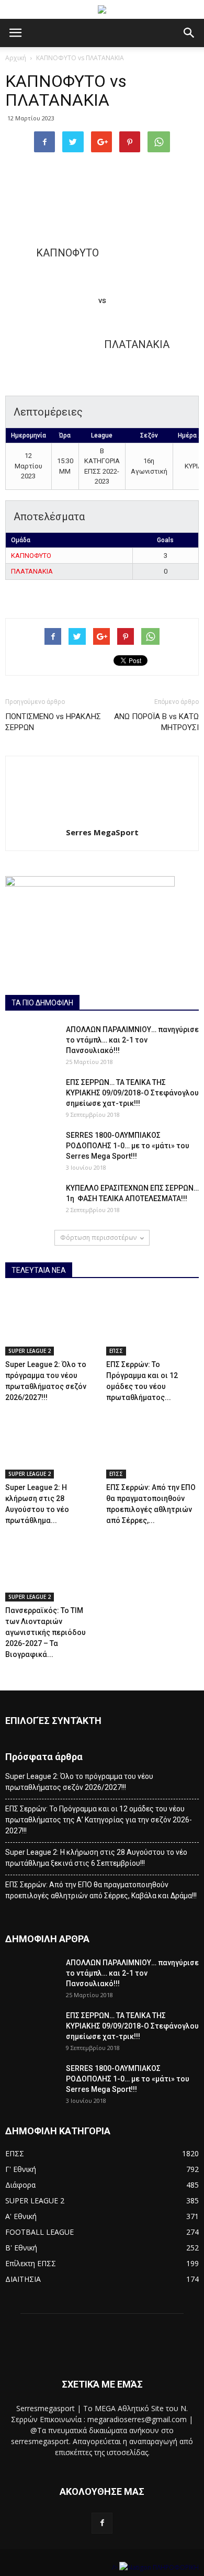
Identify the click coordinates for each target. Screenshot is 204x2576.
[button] (189, 33)
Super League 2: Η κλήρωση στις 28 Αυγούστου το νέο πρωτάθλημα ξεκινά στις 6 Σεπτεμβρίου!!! (96, 1858)
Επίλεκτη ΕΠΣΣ (31, 2263)
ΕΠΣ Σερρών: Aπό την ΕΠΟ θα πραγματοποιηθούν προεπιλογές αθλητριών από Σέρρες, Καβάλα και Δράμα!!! (101, 1890)
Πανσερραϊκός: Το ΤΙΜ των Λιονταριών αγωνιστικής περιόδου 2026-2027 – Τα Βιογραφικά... (46, 1632)
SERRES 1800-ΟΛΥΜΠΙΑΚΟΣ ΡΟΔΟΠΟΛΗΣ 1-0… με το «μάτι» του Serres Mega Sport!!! (128, 1146)
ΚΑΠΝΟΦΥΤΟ (31, 556)
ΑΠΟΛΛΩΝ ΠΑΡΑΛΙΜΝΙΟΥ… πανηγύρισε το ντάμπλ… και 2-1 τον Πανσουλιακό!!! (132, 1040)
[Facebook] (102, 2523)
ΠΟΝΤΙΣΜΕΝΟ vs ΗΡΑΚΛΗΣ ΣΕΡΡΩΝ (53, 722)
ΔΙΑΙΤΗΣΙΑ (23, 2279)
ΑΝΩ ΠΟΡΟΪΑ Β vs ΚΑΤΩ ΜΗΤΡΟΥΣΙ (156, 722)
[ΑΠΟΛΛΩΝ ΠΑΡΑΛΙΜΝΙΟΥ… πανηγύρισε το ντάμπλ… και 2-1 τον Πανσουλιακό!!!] (31, 1043)
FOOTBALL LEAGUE (39, 2232)
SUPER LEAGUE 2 (30, 1351)
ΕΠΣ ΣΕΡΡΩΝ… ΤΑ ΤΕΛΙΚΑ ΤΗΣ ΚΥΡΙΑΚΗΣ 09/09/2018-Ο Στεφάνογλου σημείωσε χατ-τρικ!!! (132, 1093)
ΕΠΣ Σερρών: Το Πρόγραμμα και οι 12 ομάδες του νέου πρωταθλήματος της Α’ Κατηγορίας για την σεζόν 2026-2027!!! (99, 1820)
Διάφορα (20, 2185)
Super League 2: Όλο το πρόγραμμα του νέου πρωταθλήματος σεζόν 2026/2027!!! (79, 1782)
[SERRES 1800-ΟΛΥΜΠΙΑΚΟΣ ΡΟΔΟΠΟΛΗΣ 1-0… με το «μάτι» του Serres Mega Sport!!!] (31, 1148)
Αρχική (16, 58)
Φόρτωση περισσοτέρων (98, 1237)
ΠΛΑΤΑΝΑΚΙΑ (32, 571)
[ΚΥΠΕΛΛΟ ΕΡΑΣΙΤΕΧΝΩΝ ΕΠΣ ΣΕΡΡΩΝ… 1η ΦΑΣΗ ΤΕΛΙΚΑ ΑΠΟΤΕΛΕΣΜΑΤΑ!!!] (31, 1201)
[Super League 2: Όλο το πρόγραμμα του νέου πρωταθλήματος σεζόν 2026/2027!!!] (52, 1324)
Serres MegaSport (102, 832)
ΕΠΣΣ (116, 1351)
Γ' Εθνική (21, 2169)
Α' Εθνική (21, 2216)
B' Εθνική (21, 2248)
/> (116, 2567)
